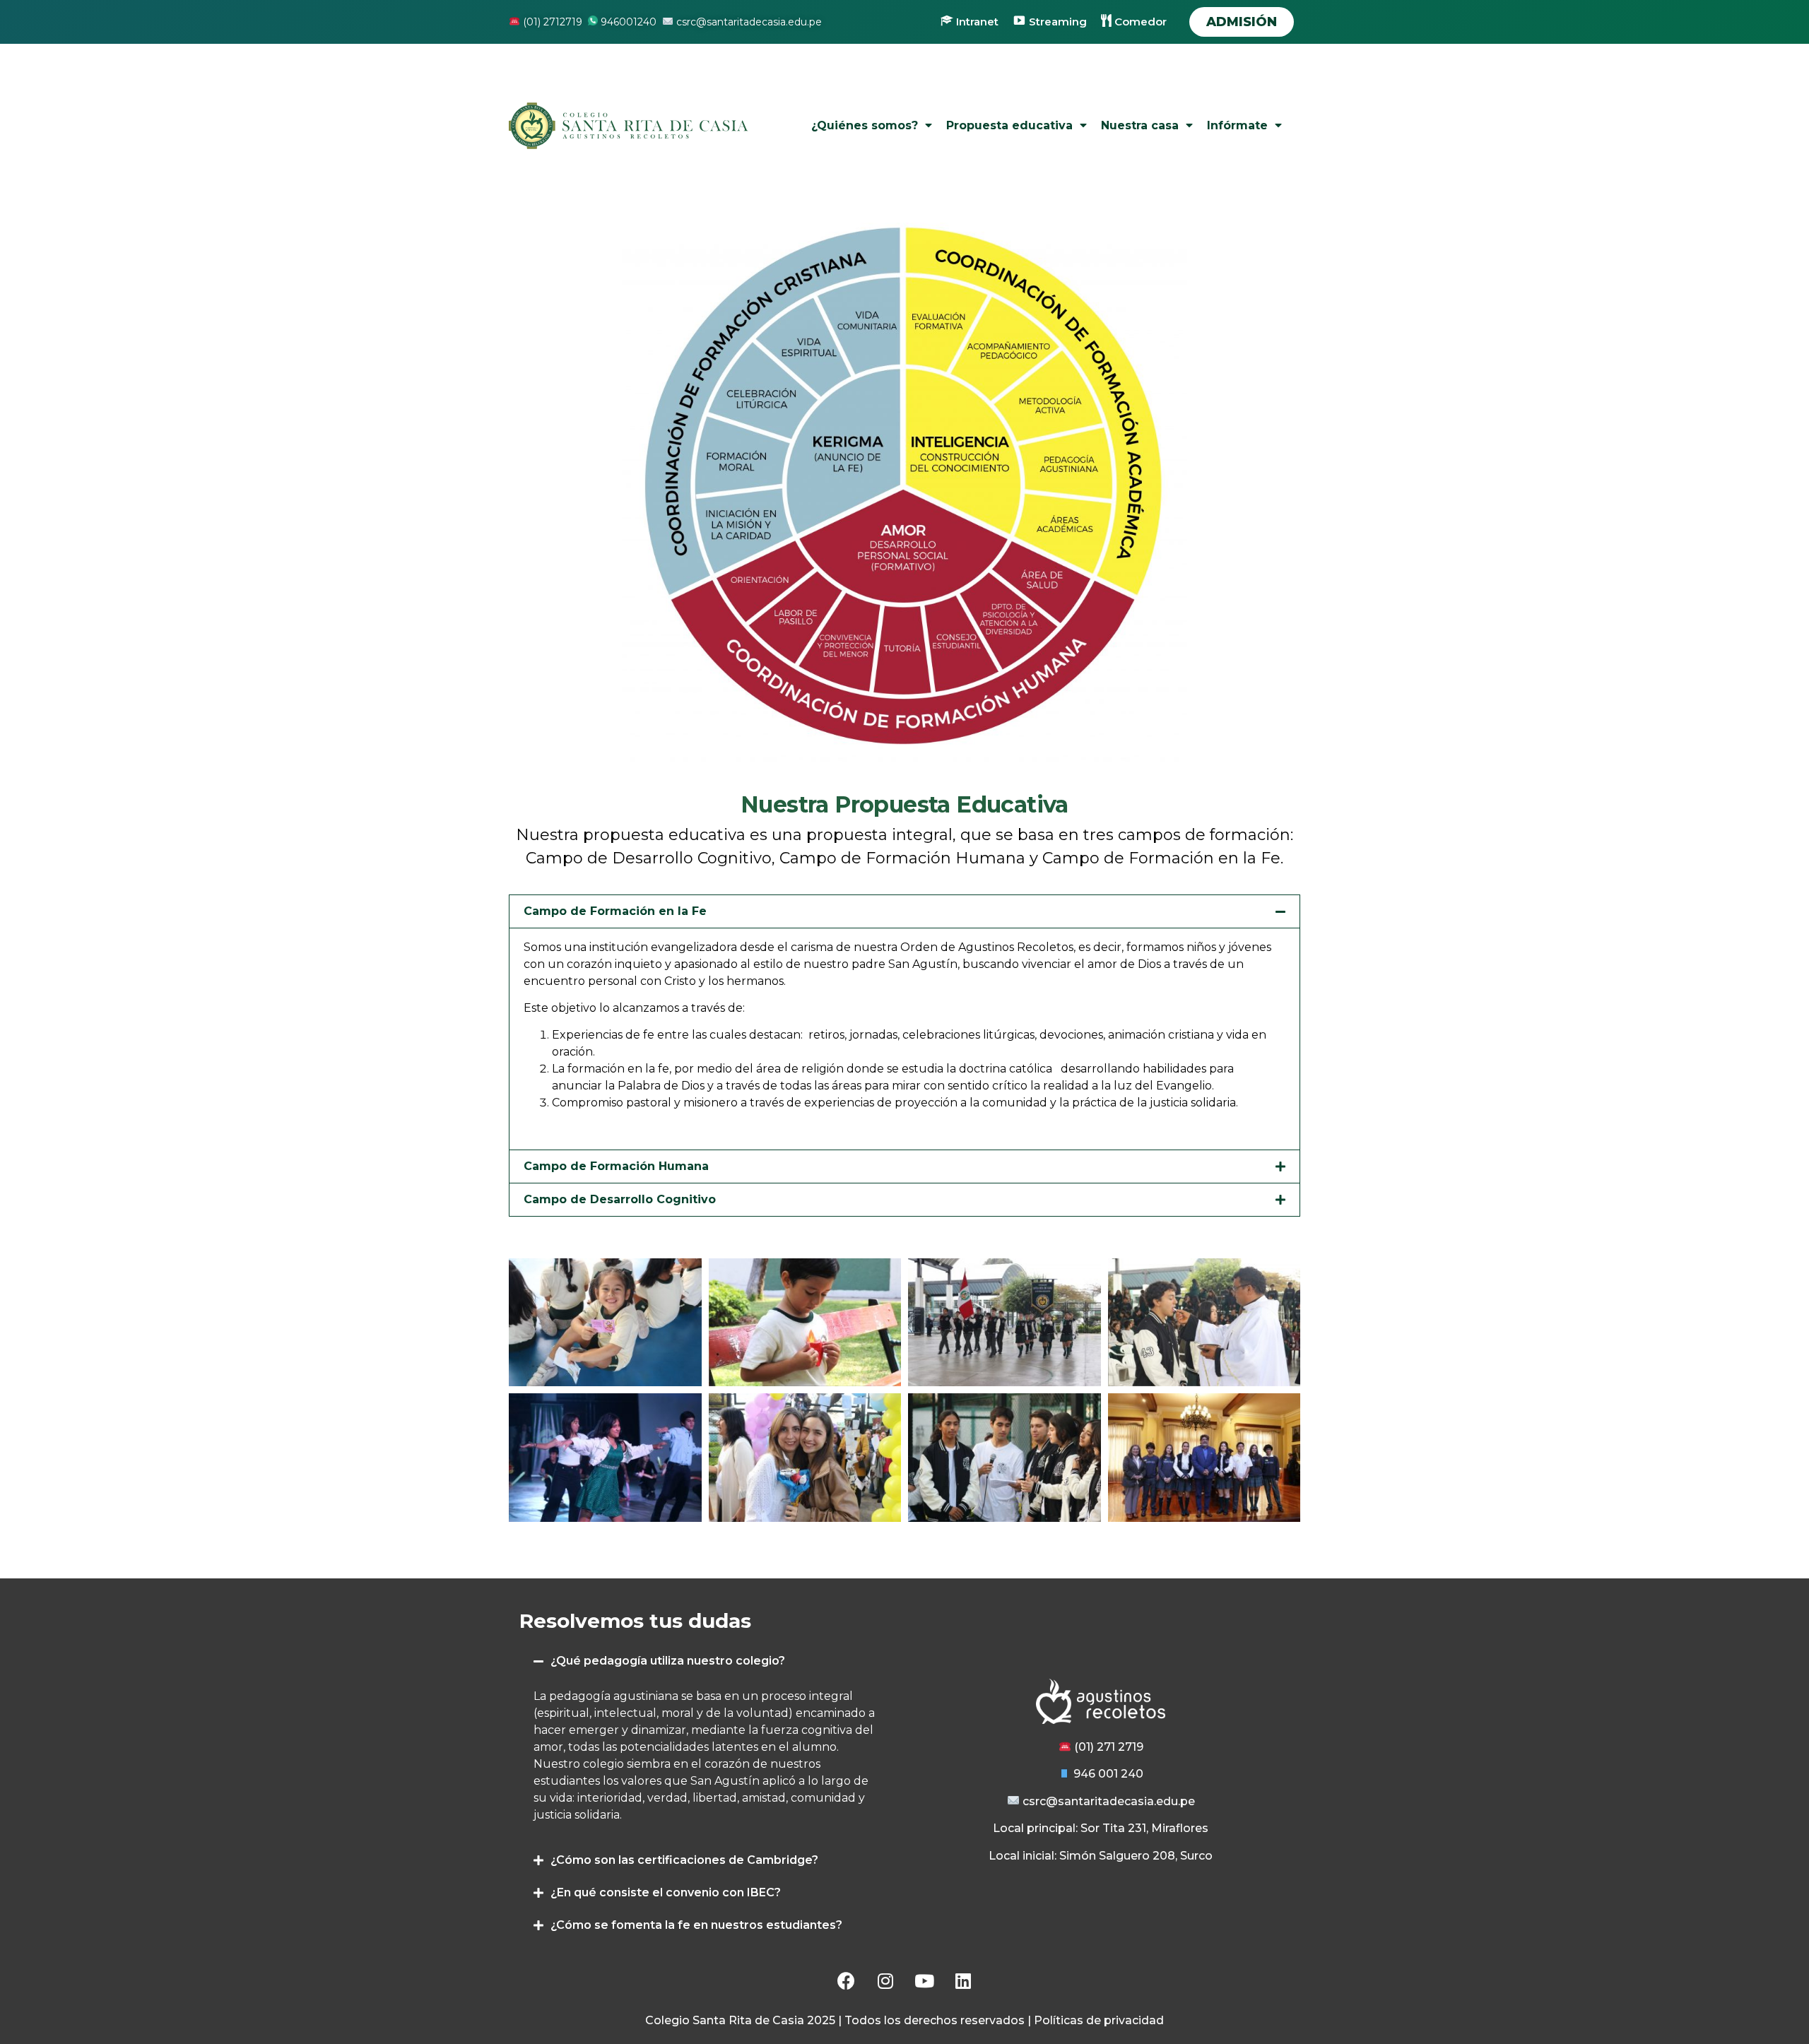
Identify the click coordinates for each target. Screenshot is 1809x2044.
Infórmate (1237, 125)
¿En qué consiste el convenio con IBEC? (666, 1892)
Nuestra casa (1140, 125)
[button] (1242, 22)
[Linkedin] (963, 1980)
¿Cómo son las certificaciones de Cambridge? (684, 1860)
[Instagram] (885, 1980)
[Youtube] (924, 1980)
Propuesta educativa (1009, 125)
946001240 (627, 22)
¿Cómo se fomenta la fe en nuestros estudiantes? (696, 1925)
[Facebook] (847, 1980)
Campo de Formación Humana (616, 1166)
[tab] (904, 911)
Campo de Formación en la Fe (615, 911)
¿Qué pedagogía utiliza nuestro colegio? (668, 1661)
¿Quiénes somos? (865, 125)
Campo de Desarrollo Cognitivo (620, 1199)
